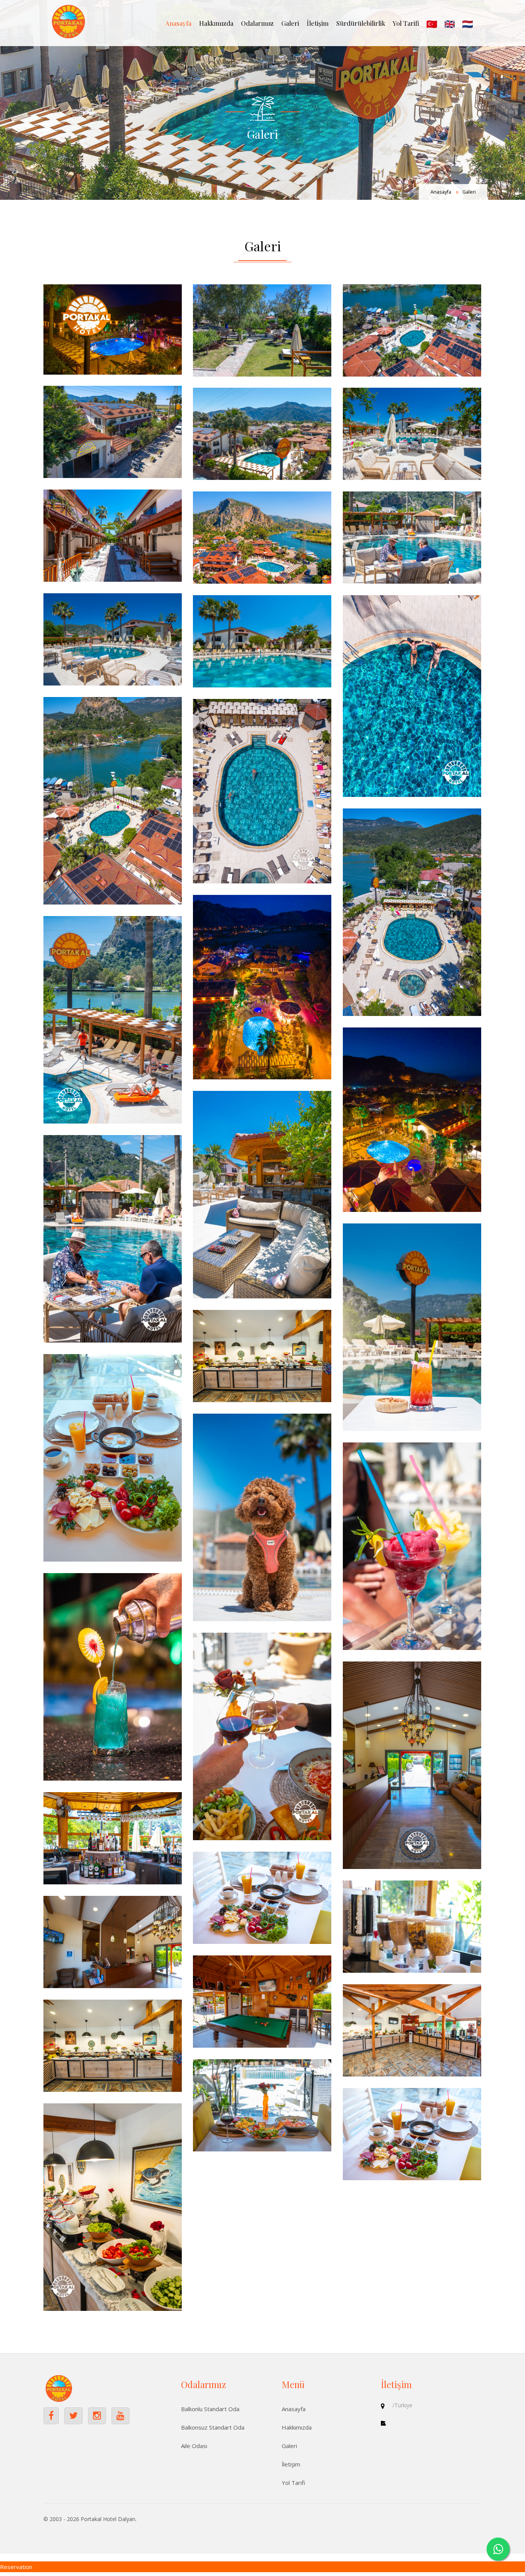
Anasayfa (178, 23)
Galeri (290, 23)
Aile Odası (194, 2446)
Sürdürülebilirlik (361, 23)
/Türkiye (402, 2405)
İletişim (318, 23)
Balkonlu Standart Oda (210, 2409)
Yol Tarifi (406, 23)
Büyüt (113, 329)
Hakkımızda (216, 23)
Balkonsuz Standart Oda (213, 2427)
